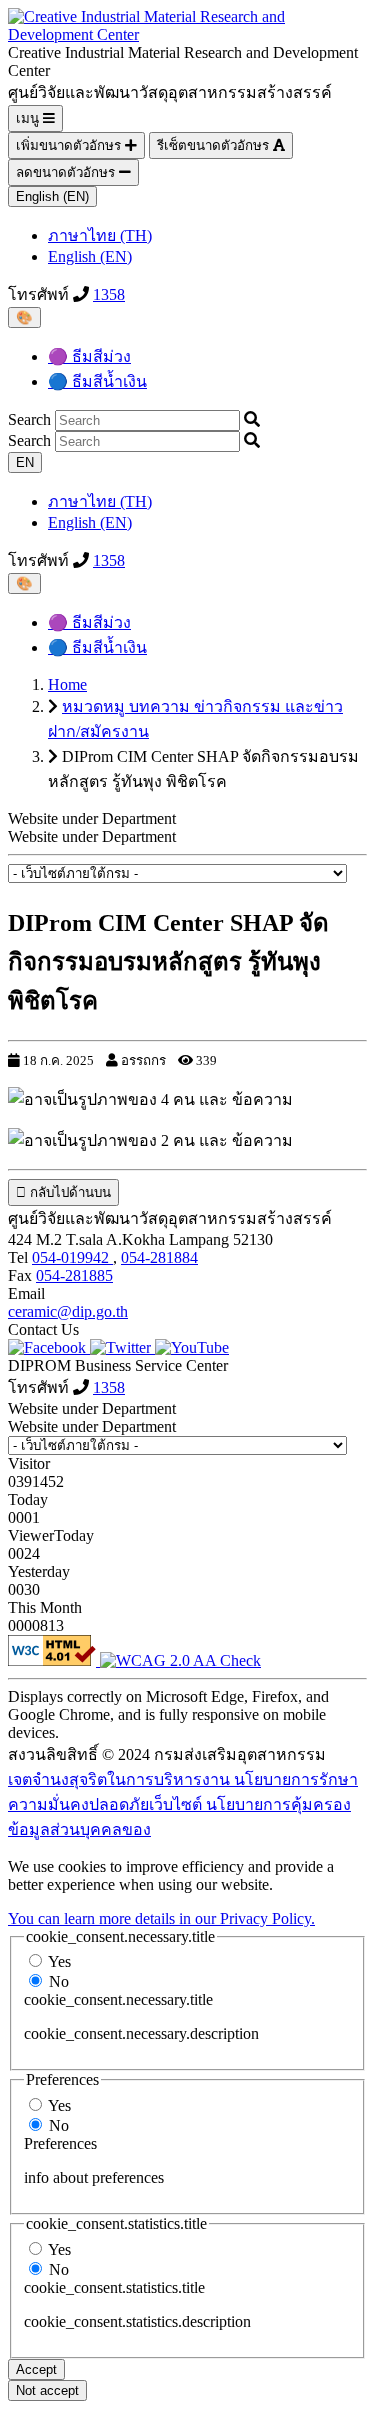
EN (25, 462)
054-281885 (74, 1275)
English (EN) (52, 196)
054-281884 (159, 1257)
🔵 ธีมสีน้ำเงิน (97, 381)
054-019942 (72, 1257)
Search (29, 419)
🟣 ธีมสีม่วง (89, 356)
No (59, 1981)
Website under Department (92, 836)
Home (67, 684)
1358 (109, 294)
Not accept (47, 2390)
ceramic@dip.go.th (68, 1311)
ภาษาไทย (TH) (100, 235)
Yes (59, 1961)
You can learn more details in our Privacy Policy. (161, 1918)
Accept (36, 2369)
